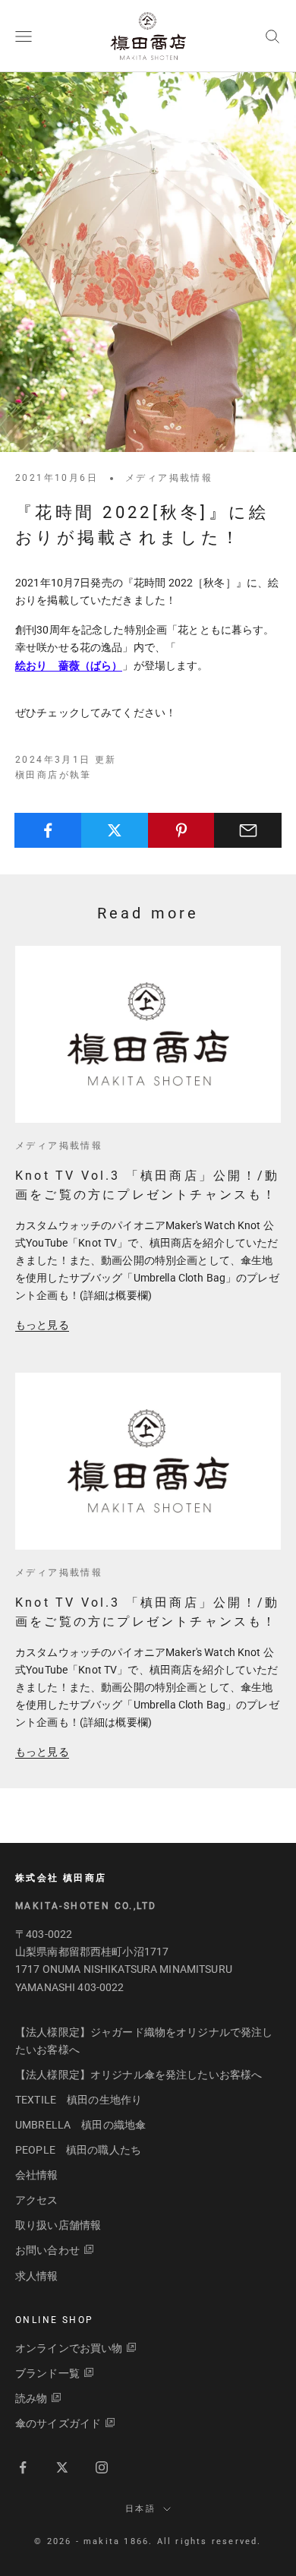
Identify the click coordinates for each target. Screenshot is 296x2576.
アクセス (37, 2200)
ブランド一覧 (47, 2373)
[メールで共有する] (248, 830)
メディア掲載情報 (169, 478)
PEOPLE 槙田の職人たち (78, 2150)
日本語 (140, 2509)
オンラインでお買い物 (69, 2348)
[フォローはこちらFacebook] (23, 2467)
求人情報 (37, 2276)
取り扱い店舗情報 (58, 2225)
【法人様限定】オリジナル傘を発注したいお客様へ (139, 2075)
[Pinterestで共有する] (182, 830)
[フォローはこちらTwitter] (62, 2467)
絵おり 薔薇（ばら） (69, 665)
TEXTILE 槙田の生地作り (79, 2100)
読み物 (31, 2398)
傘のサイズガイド (58, 2423)
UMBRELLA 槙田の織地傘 (80, 2125)
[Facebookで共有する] (48, 830)
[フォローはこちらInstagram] (102, 2467)
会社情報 (37, 2175)
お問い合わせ (47, 2250)
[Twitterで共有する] (115, 830)
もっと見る (42, 1325)
